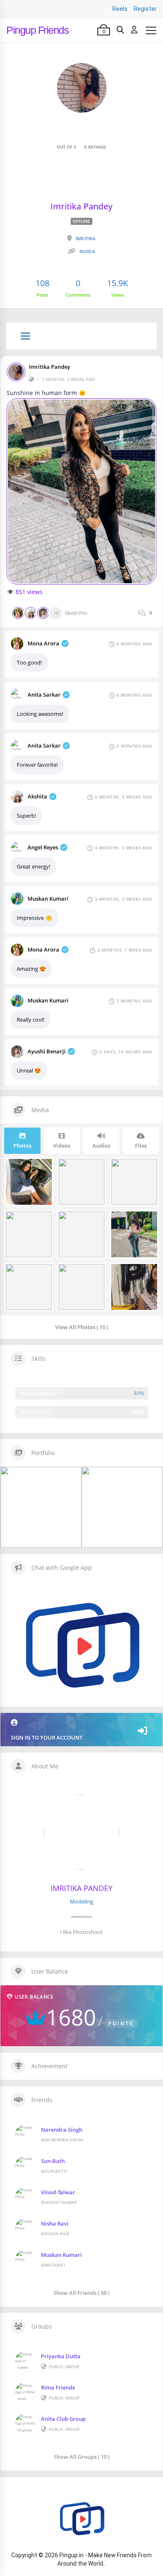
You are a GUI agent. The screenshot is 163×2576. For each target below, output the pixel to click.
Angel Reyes (43, 847)
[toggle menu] (25, 337)
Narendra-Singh (62, 2130)
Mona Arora (43, 643)
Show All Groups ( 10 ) (82, 2456)
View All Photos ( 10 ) (82, 1327)
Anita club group (63, 2419)
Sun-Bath (53, 2161)
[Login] (134, 30)
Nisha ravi (55, 2223)
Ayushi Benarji (47, 1051)
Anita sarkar (44, 695)
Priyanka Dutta (61, 2356)
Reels (120, 9)
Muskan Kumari (48, 899)
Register (145, 9)
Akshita (37, 796)
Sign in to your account (47, 1737)
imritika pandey (50, 367)
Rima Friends (58, 2387)
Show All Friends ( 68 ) (81, 2293)
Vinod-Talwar (58, 2192)
